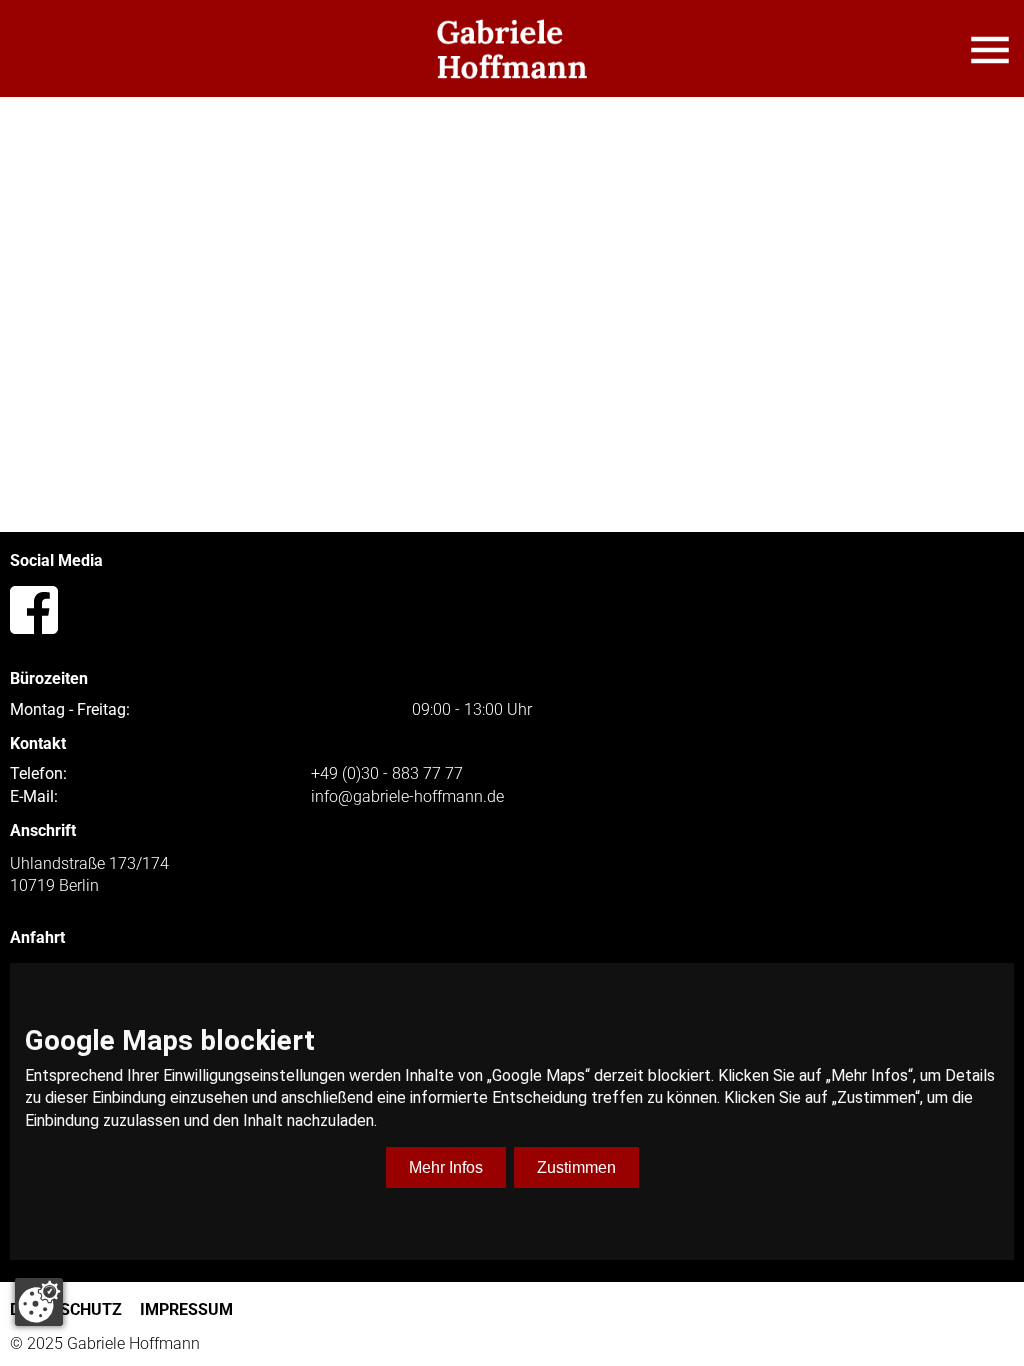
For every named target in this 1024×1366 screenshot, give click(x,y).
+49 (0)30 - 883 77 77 (387, 774)
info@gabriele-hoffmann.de (407, 797)
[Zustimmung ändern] (39, 1302)
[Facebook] (34, 610)
